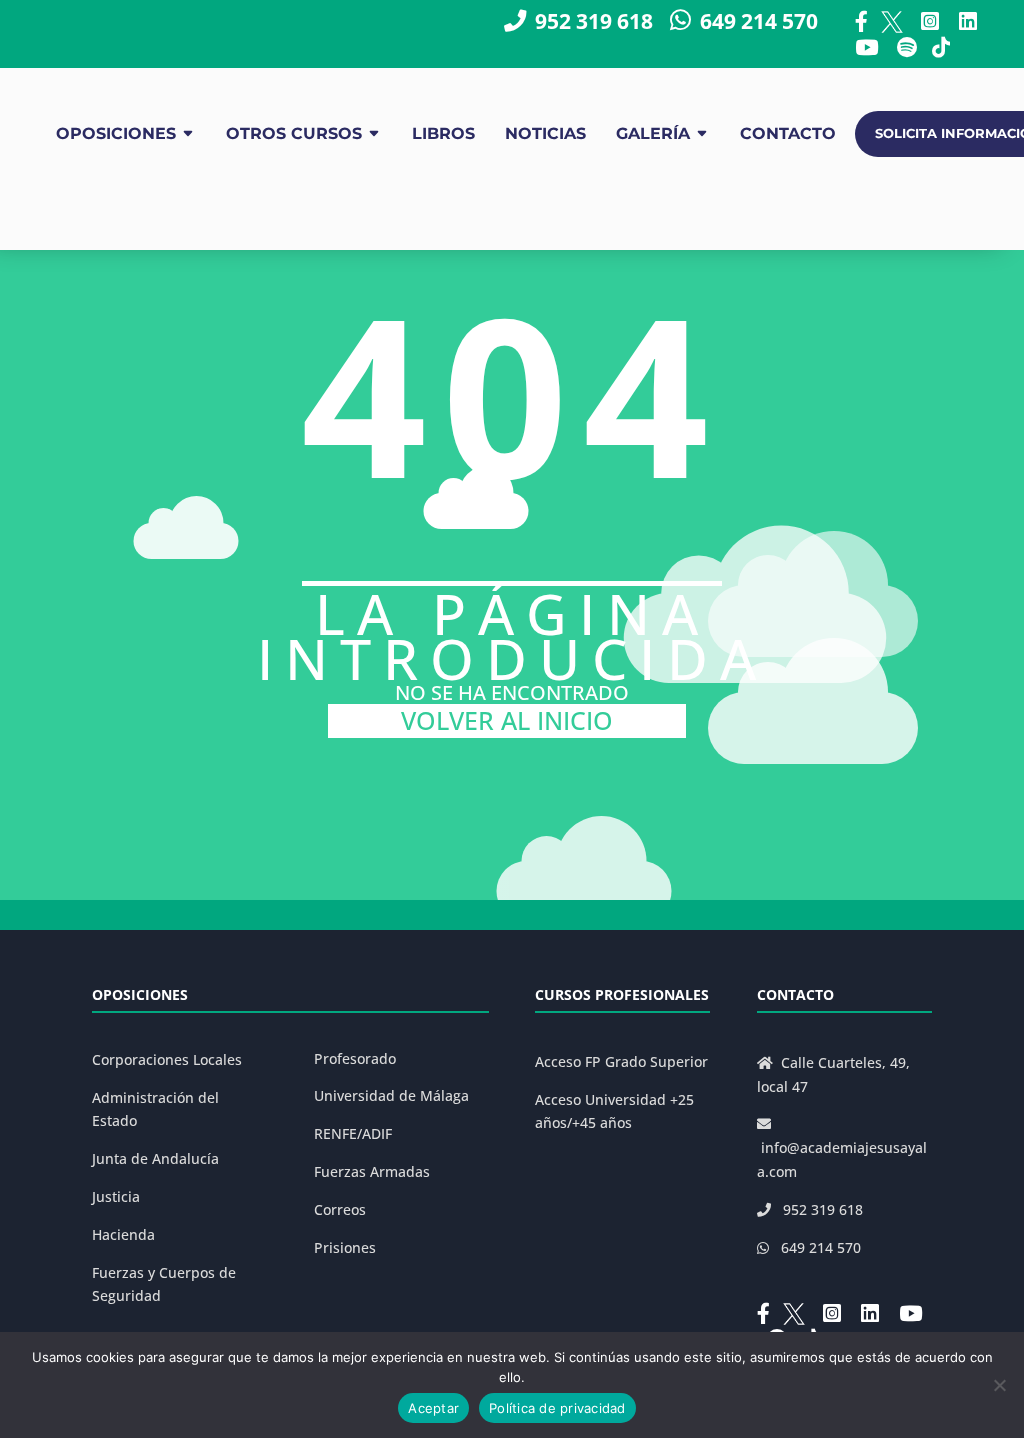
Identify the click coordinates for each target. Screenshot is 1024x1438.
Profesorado (355, 1058)
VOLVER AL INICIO (507, 720)
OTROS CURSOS (294, 133)
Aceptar (433, 1408)
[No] (999, 1385)
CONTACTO (788, 133)
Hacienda (123, 1234)
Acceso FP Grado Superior (621, 1061)
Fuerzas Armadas (372, 1171)
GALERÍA (653, 133)
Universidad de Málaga (391, 1095)
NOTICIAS (545, 133)
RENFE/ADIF (353, 1133)
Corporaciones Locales (167, 1059)
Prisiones (345, 1247)
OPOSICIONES (116, 133)
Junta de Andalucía (155, 1158)
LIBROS (443, 133)
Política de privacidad (557, 1408)
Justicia (116, 1196)
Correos (340, 1209)
